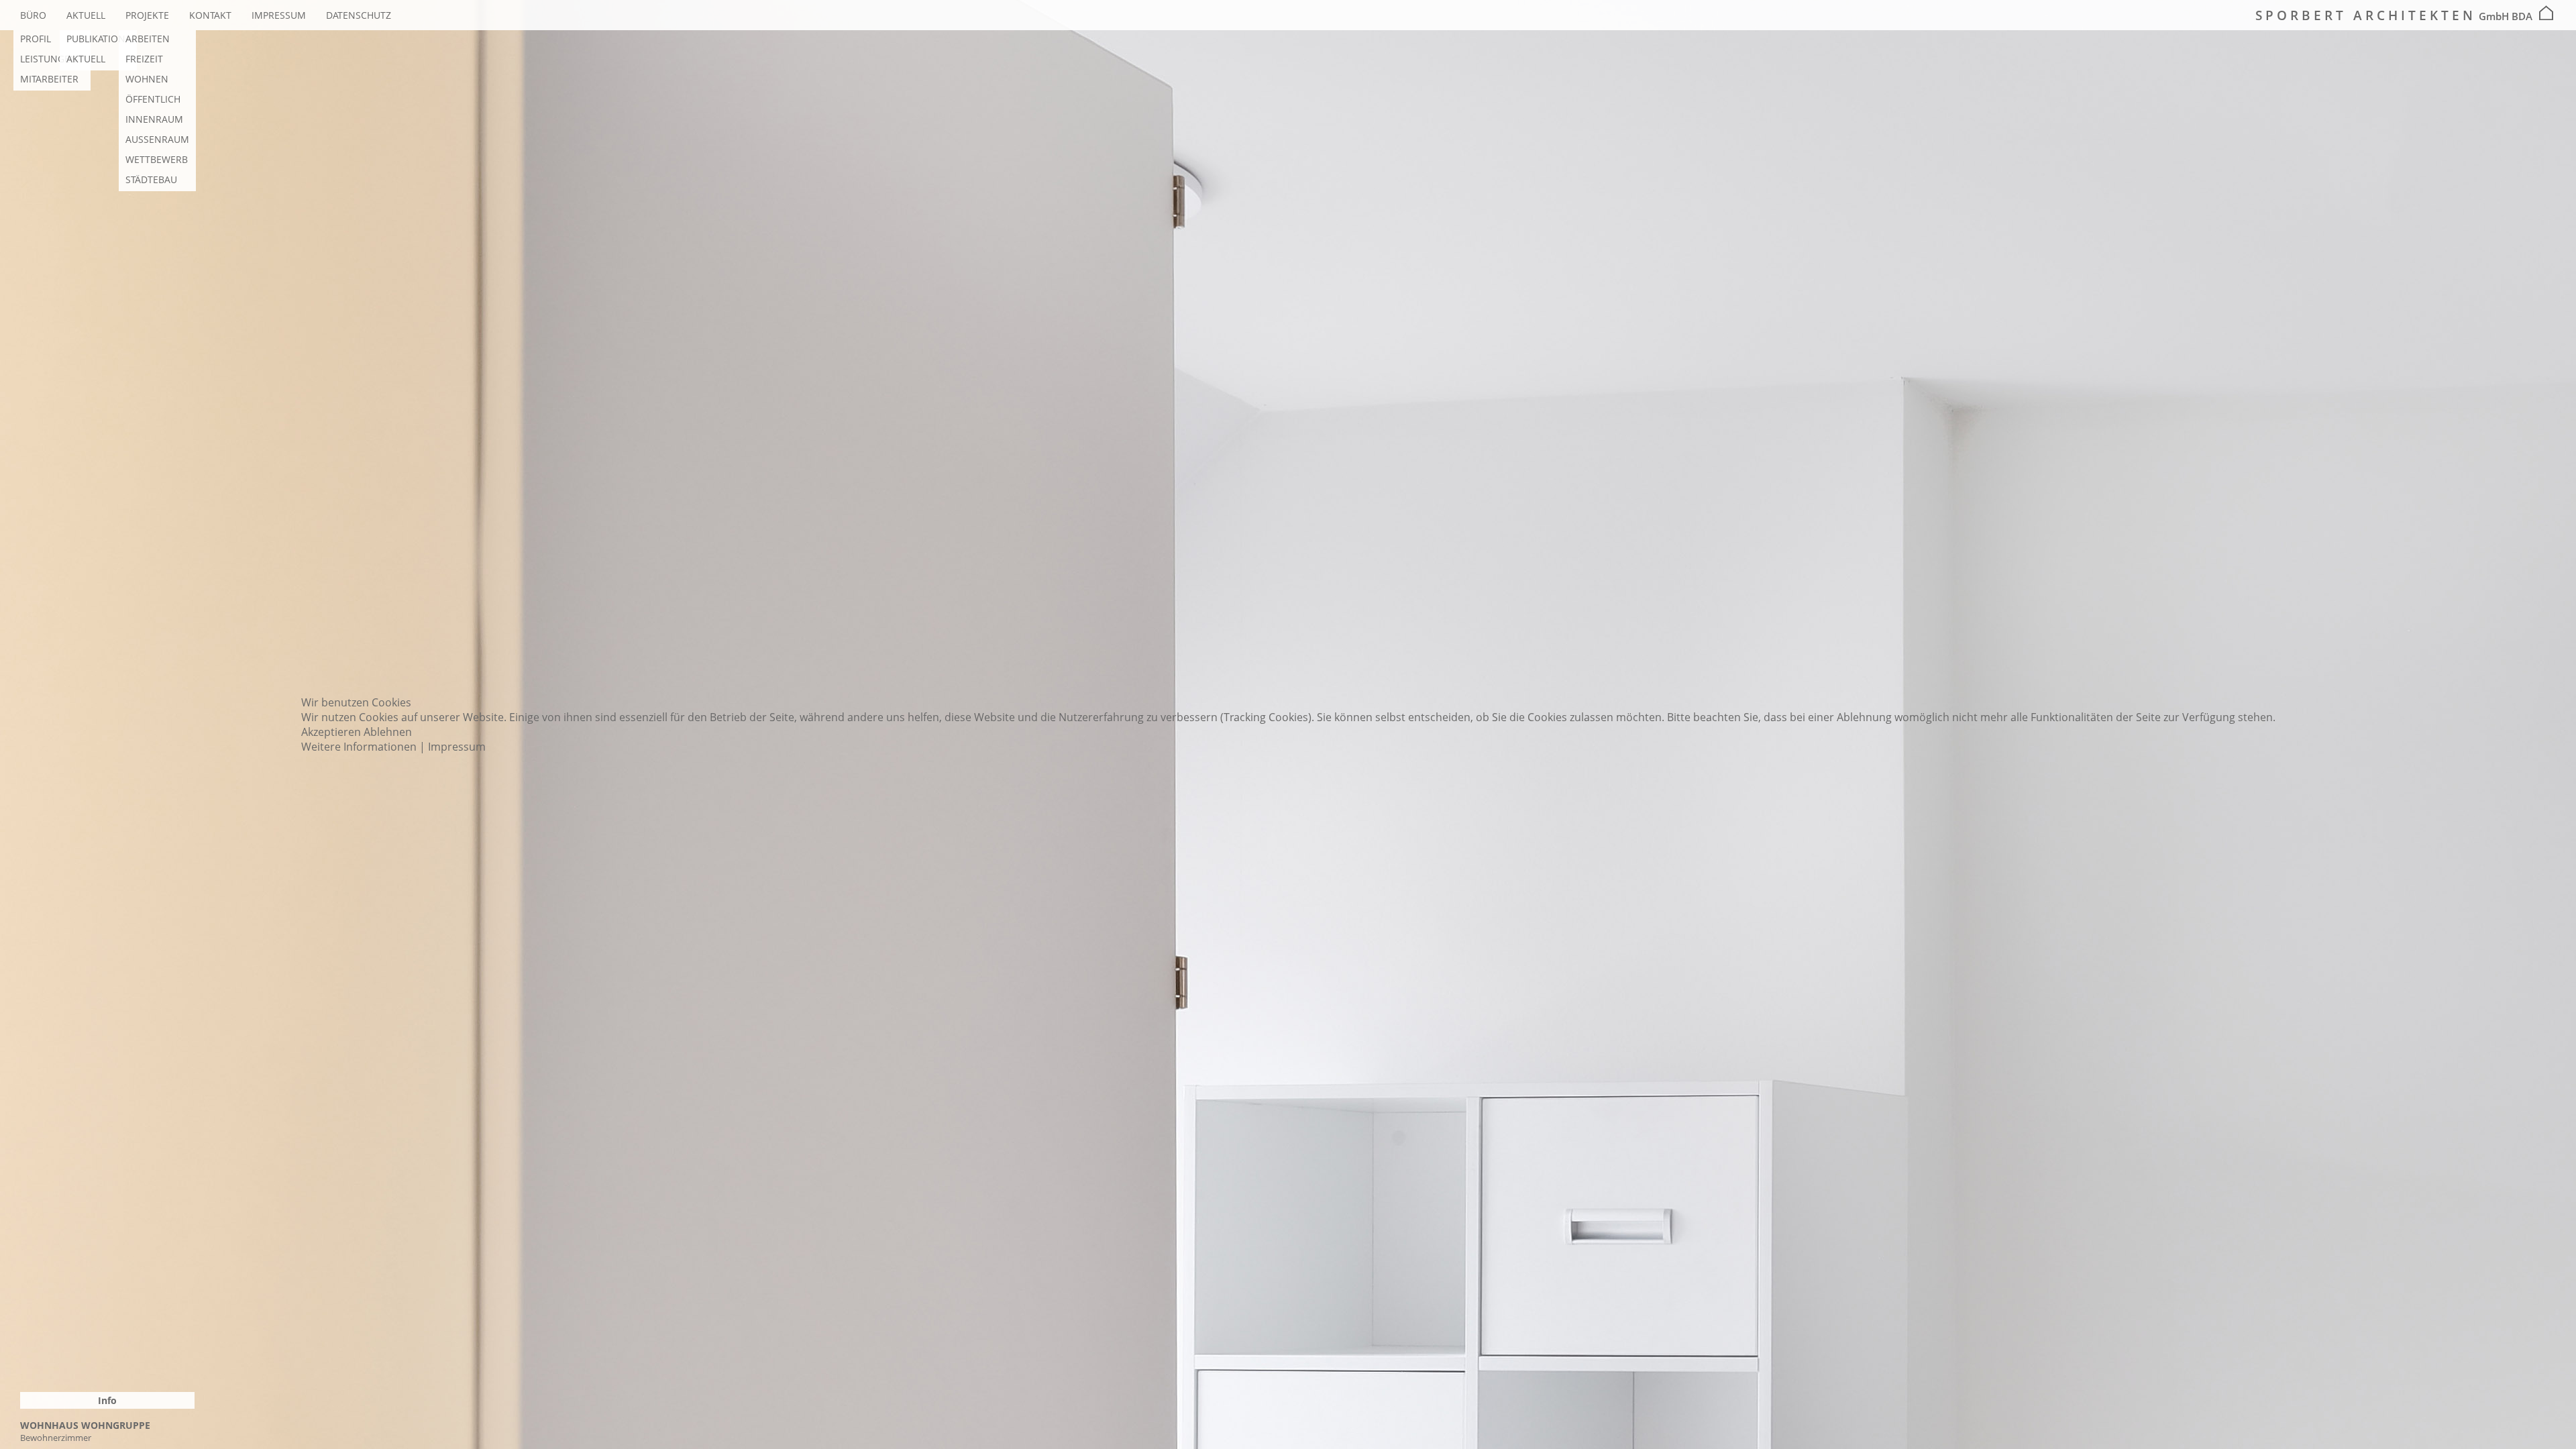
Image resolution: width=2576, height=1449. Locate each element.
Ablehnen (388, 732)
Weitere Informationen (359, 747)
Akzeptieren (331, 732)
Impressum (457, 747)
